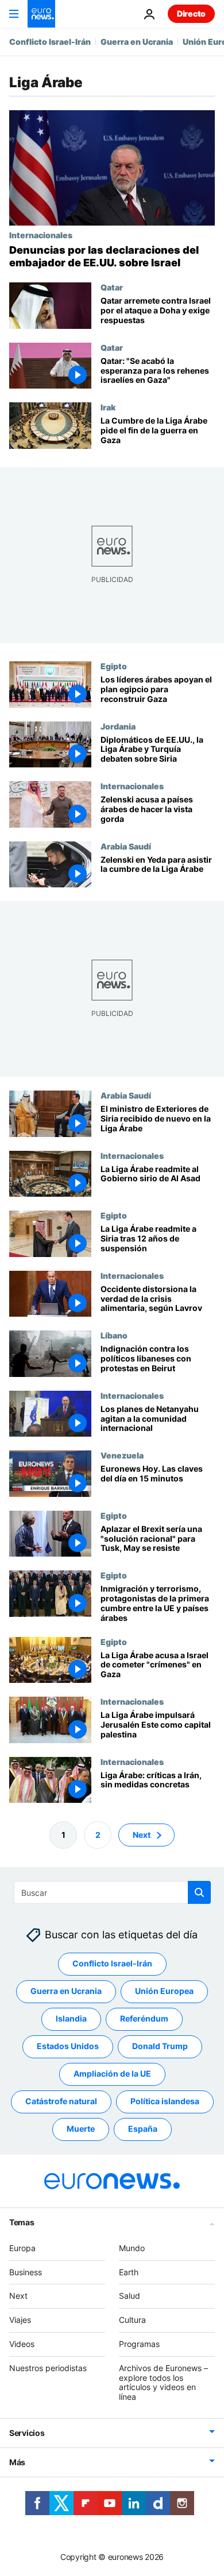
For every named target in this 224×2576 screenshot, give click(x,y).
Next (142, 1835)
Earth (129, 2272)
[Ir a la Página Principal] (41, 14)
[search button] (199, 1892)
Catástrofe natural (61, 2102)
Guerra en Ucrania (137, 42)
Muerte (81, 2129)
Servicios (27, 2433)
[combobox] (112, 1892)
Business (26, 2272)
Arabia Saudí (126, 846)
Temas (22, 2222)
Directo (191, 13)
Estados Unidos (68, 2047)
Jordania (118, 726)
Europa (22, 2248)
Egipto (114, 666)
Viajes (20, 2320)
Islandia (71, 2019)
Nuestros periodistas (48, 2368)
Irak (108, 407)
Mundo (132, 2248)
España (143, 2129)
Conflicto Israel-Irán (50, 42)
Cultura (132, 2320)
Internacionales (41, 235)
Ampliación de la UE (112, 2074)
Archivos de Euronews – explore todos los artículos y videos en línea (163, 2382)
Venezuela (122, 1455)
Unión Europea (164, 1991)
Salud (130, 2296)
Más (17, 2462)
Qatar (112, 287)
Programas (139, 2344)
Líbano (114, 1335)
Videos (22, 2344)
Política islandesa (165, 2102)
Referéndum (144, 2019)
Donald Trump (160, 2047)
